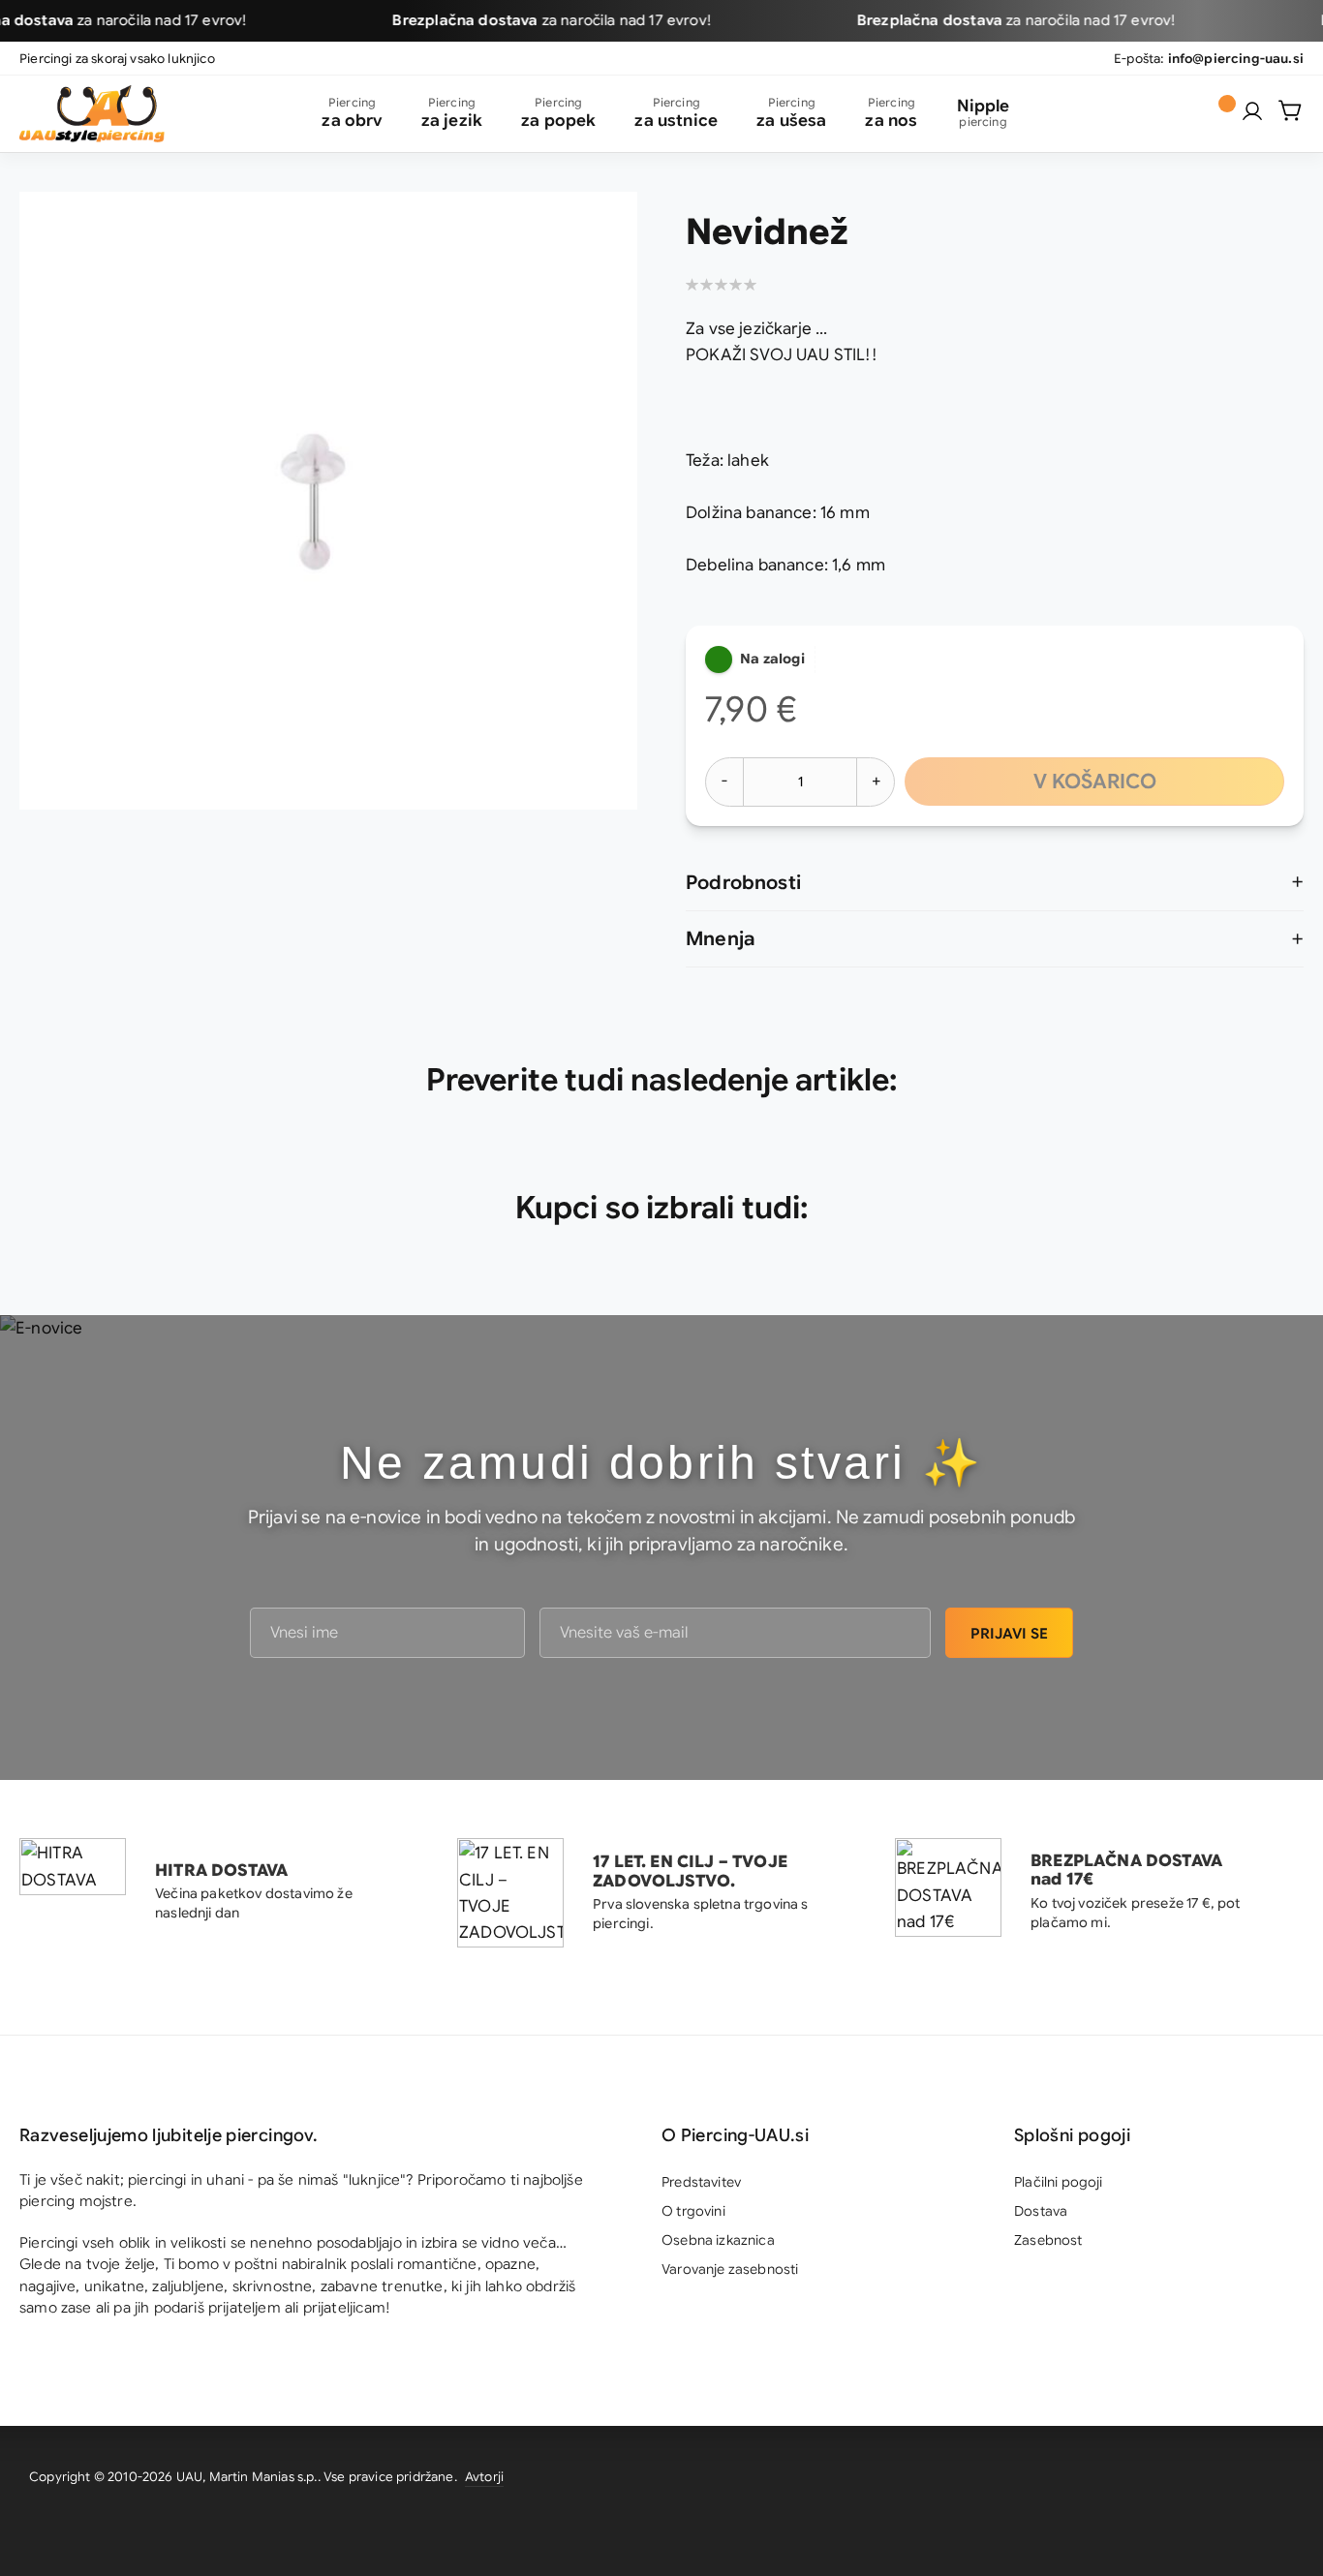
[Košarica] (1291, 110)
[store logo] (92, 114)
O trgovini (693, 2211)
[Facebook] (1279, 2480)
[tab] (995, 883)
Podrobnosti (743, 883)
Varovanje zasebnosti (730, 2269)
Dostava (1041, 2211)
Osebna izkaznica (718, 2240)
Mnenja (721, 939)
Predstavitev (701, 2182)
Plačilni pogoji (1059, 2182)
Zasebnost (1048, 2240)
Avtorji (484, 2477)
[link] (1252, 111)
